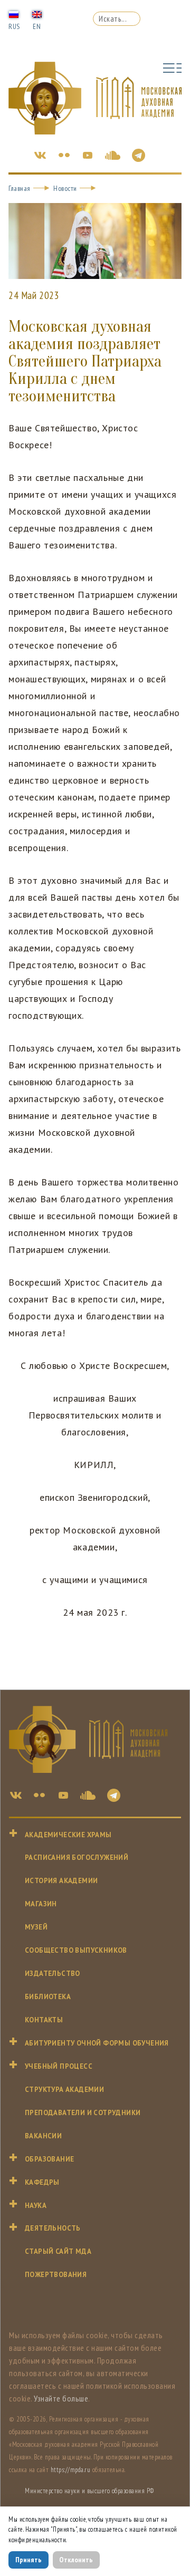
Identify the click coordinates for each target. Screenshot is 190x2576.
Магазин (41, 1904)
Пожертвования (56, 2275)
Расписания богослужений (77, 1858)
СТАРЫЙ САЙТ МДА (58, 2251)
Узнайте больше (61, 2398)
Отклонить (76, 2560)
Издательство (53, 1974)
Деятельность (53, 2228)
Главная (20, 188)
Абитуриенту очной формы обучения (97, 2043)
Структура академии (64, 2090)
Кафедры (42, 2182)
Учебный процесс (59, 2066)
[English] (37, 14)
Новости (65, 188)
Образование (49, 2159)
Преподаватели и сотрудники (83, 2113)
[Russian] (14, 14)
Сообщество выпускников (76, 1950)
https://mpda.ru (71, 2470)
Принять (28, 2560)
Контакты (44, 2020)
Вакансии (43, 2136)
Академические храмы (68, 1835)
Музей (36, 1927)
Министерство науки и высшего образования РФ (89, 2491)
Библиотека (48, 1997)
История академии (61, 1881)
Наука (36, 2206)
